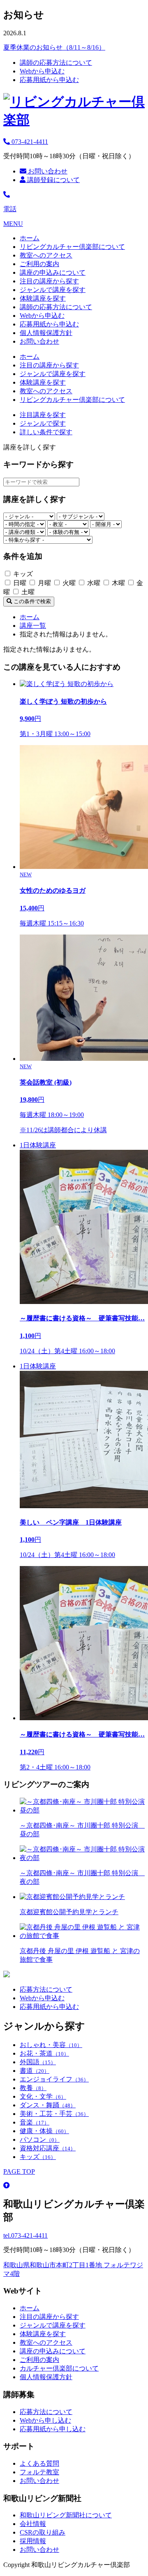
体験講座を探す (43, 298)
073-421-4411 (29, 142)
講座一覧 (33, 626)
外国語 (38, 2062)
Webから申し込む (45, 2420)
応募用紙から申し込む (53, 2429)
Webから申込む (42, 71)
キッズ (38, 2157)
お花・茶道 (44, 2053)
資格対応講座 (48, 2148)
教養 (33, 2088)
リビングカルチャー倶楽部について (72, 247)
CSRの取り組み (43, 2532)
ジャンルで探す (43, 423)
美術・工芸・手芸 (54, 2114)
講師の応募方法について (56, 63)
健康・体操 (44, 2131)
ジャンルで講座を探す (53, 290)
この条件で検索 (31, 601)
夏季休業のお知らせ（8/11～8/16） (54, 47)
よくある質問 (39, 2463)
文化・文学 (43, 2096)
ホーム (30, 238)
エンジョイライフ (54, 2079)
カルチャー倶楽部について (59, 2368)
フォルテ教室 (39, 2472)
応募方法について (46, 1989)
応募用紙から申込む (49, 80)
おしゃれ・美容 (51, 2045)
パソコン (40, 2139)
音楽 (35, 2122)
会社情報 (33, 2524)
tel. (25, 2235)
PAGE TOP (19, 2171)
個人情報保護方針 (46, 333)
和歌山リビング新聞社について (66, 2515)
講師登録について (53, 180)
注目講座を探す (43, 415)
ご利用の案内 (39, 264)
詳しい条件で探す (46, 432)
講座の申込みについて (53, 272)
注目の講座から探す (49, 281)
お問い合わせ (47, 171)
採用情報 (33, 2541)
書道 (35, 2071)
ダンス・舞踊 (48, 2105)
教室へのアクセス (46, 255)
